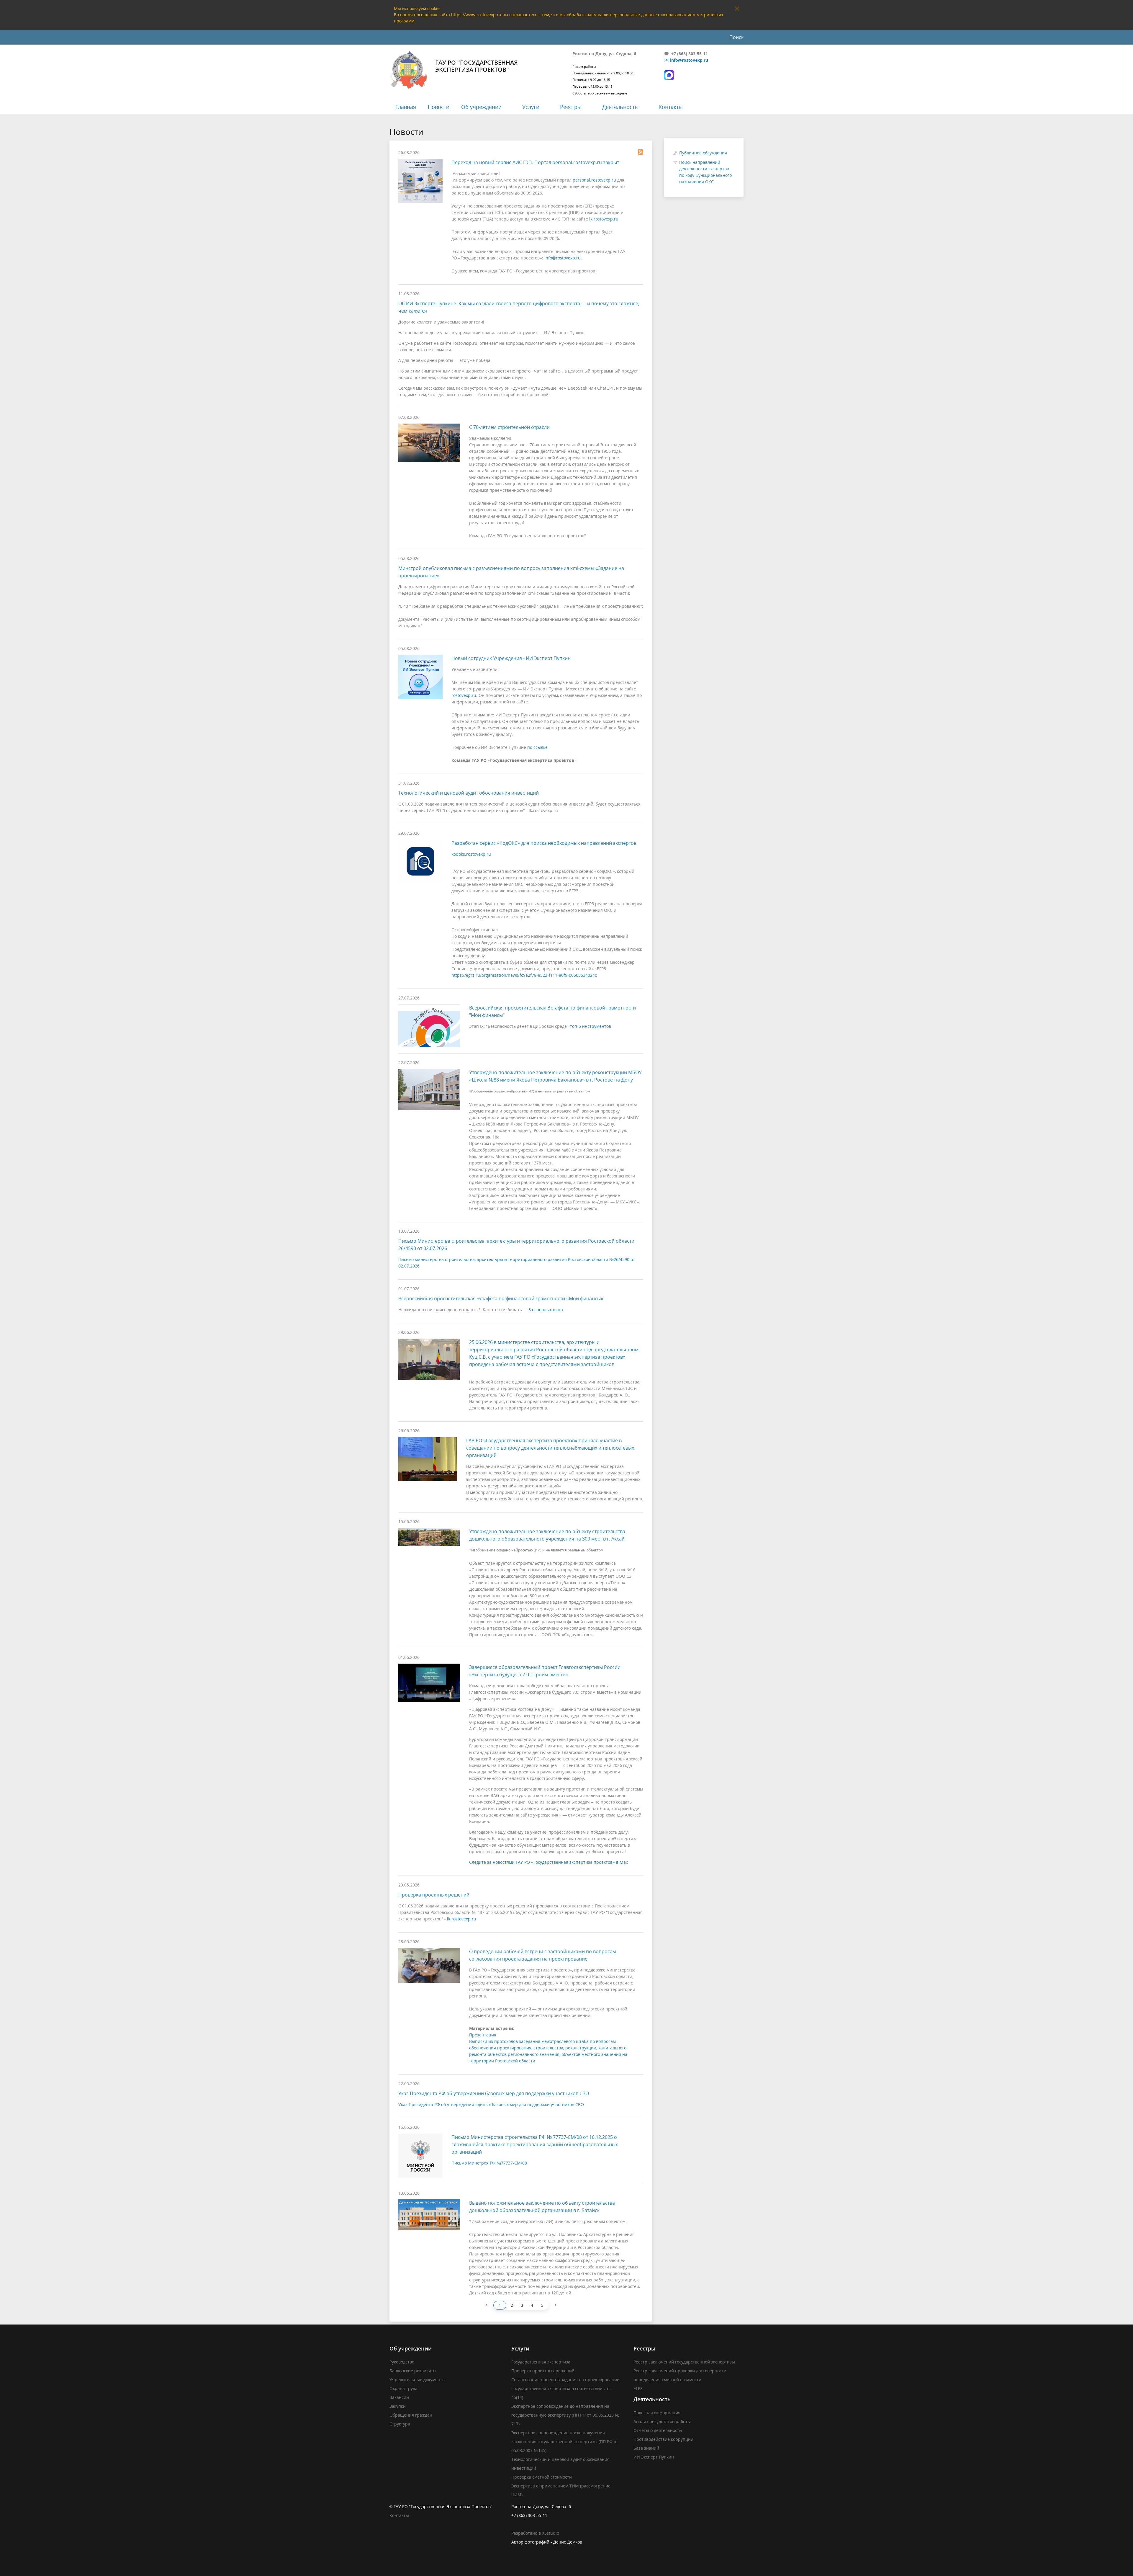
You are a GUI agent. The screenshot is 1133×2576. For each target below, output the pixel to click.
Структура (400, 2424)
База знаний (646, 2448)
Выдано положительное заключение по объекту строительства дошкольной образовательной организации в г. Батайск (542, 2207)
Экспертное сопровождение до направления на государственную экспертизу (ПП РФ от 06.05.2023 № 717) (565, 2415)
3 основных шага (546, 1310)
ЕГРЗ (638, 2388)
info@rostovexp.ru (689, 60)
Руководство (402, 2362)
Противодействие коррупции (663, 2439)
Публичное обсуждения (703, 153)
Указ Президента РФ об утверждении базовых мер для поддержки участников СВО (494, 2093)
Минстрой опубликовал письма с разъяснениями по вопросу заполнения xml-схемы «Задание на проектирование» (511, 572)
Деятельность (620, 107)
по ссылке (537, 747)
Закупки (398, 2406)
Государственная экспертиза (541, 2362)
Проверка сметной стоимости (542, 2477)
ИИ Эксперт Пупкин (654, 2457)
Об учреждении (481, 107)
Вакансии (399, 2397)
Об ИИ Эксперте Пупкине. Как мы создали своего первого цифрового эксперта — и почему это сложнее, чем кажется (519, 307)
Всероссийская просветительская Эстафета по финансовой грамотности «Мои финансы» (501, 1298)
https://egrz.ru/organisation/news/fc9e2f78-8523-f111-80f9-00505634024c (524, 975)
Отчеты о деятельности (658, 2430)
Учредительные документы (417, 2380)
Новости (439, 107)
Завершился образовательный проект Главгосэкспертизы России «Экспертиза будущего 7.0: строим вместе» (545, 1671)
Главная (406, 107)
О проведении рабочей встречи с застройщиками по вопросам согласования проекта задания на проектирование (543, 1955)
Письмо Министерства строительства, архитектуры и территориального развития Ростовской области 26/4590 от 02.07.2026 (516, 1245)
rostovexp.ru (464, 695)
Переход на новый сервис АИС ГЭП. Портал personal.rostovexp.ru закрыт (535, 162)
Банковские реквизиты (413, 2371)
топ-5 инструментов (591, 1026)
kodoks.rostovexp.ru (471, 854)
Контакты (671, 107)
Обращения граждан (411, 2415)
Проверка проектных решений (434, 1895)
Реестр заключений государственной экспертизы (684, 2362)
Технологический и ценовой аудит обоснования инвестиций (469, 793)
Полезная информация (657, 2413)
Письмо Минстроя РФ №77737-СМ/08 (489, 2163)
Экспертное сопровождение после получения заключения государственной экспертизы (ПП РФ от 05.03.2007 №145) (565, 2442)
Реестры (571, 107)
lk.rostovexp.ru (604, 219)
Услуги (531, 107)
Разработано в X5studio (535, 2533)
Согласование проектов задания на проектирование (565, 2380)
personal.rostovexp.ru (594, 180)
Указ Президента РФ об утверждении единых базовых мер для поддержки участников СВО (491, 2104)
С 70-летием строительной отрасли (509, 427)
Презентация (483, 2035)
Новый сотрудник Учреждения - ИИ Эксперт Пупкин (511, 658)
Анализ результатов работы (662, 2421)
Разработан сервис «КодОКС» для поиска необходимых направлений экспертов (544, 843)
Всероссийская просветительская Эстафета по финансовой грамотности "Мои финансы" (552, 1011)
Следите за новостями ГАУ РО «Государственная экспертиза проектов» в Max (549, 1862)
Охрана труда (403, 2388)
